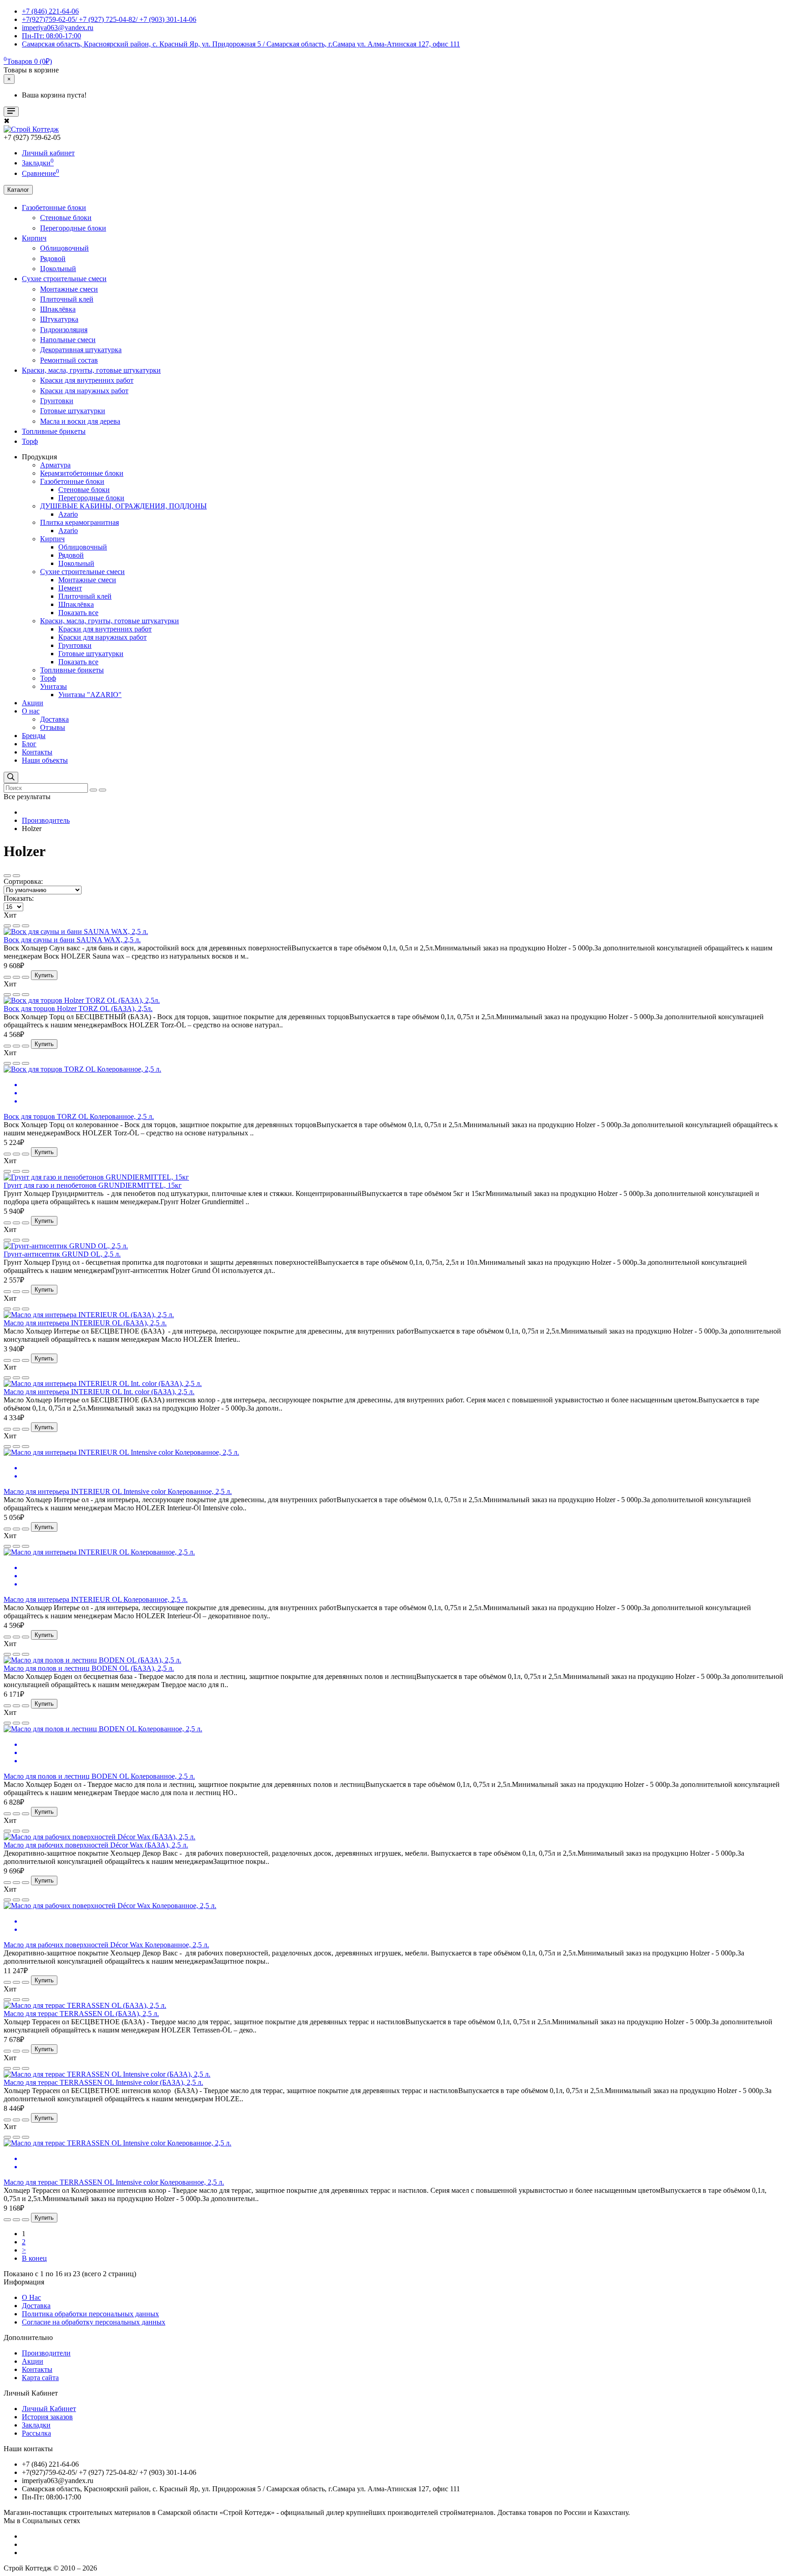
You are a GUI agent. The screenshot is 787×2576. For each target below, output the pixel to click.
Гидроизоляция (64, 330)
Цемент (70, 588)
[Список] (7, 876)
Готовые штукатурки (73, 411)
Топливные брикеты (54, 431)
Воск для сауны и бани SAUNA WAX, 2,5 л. (72, 940)
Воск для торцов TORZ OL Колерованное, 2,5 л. (79, 1116)
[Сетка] (16, 876)
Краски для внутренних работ (87, 380)
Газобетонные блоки (54, 208)
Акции (33, 703)
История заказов (47, 2417)
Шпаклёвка (58, 309)
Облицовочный (64, 248)
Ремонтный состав (69, 360)
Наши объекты (45, 760)
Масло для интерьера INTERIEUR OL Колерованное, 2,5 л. (96, 1599)
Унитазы (54, 686)
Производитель (46, 820)
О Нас (31, 2297)
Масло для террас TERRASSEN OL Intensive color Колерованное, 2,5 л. (114, 2182)
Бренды (34, 736)
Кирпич (34, 238)
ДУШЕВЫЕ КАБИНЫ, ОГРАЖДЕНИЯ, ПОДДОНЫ (123, 506)
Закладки (36, 2425)
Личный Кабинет (49, 2409)
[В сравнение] (16, 926)
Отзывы (53, 727)
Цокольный (58, 269)
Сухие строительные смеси (64, 279)
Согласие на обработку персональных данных (94, 2322)
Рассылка (36, 2433)
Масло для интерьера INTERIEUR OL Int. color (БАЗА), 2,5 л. (99, 1392)
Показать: (19, 898)
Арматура (55, 465)
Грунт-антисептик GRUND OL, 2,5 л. (62, 1254)
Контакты (37, 752)
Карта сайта (40, 2378)
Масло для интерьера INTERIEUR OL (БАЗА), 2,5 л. (85, 1323)
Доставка (54, 719)
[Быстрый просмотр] (26, 926)
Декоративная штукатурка (81, 350)
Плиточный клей (67, 299)
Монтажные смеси (69, 289)
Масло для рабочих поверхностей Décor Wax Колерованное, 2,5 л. (106, 1945)
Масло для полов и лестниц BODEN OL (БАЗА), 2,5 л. (89, 1668)
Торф (30, 441)
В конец (34, 2258)
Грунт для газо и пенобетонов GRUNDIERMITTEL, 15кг (93, 1185)
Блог (29, 744)
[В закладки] (7, 926)
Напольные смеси (68, 340)
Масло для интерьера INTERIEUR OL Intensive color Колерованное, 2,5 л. (118, 1491)
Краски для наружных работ (84, 391)
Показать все (78, 613)
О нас (31, 711)
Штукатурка (59, 319)
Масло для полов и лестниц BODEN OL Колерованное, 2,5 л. (99, 1776)
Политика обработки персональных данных (90, 2314)
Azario (68, 514)
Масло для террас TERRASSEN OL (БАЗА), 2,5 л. (81, 2014)
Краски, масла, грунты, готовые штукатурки (91, 370)
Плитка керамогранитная (79, 522)
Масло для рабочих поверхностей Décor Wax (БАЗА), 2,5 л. (96, 1845)
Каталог (18, 190)
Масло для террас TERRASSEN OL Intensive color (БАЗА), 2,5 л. (103, 2082)
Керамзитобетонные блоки (82, 473)
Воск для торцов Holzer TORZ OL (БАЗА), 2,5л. (78, 1008)
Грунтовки (57, 401)
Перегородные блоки (73, 228)
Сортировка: (23, 881)
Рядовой (53, 259)
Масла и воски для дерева (80, 421)
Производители (46, 2353)
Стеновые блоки (66, 218)
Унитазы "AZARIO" (90, 695)
